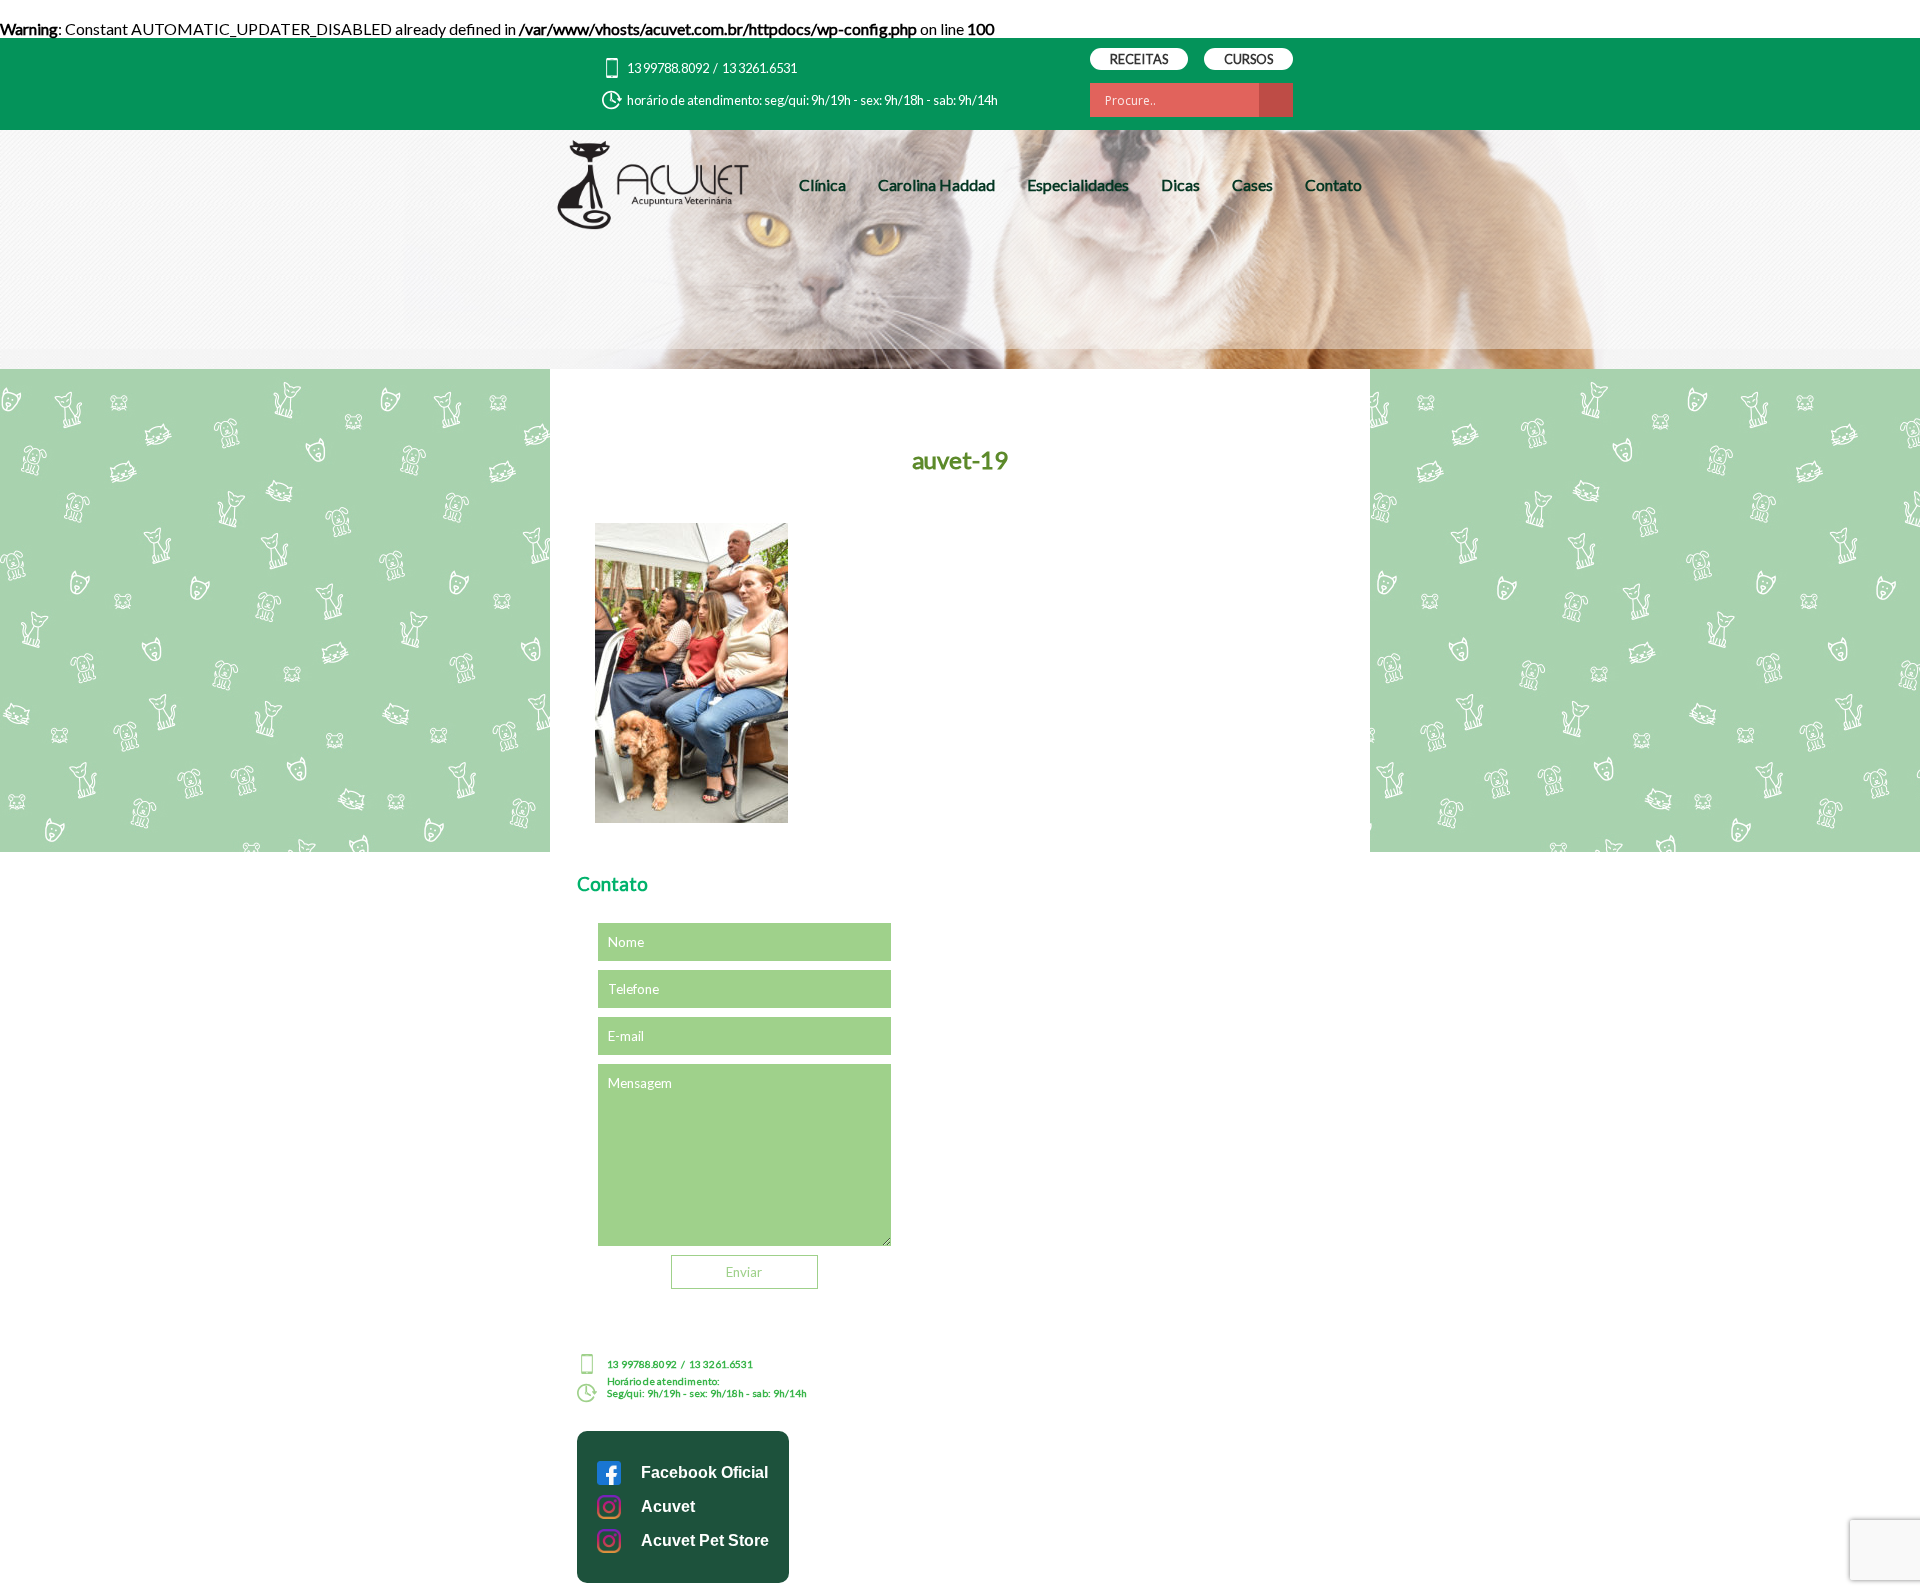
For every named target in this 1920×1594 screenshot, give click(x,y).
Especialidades (1078, 184)
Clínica (822, 184)
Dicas (1180, 184)
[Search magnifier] (1276, 100)
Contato (1333, 184)
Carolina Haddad (936, 184)
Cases (1252, 184)
